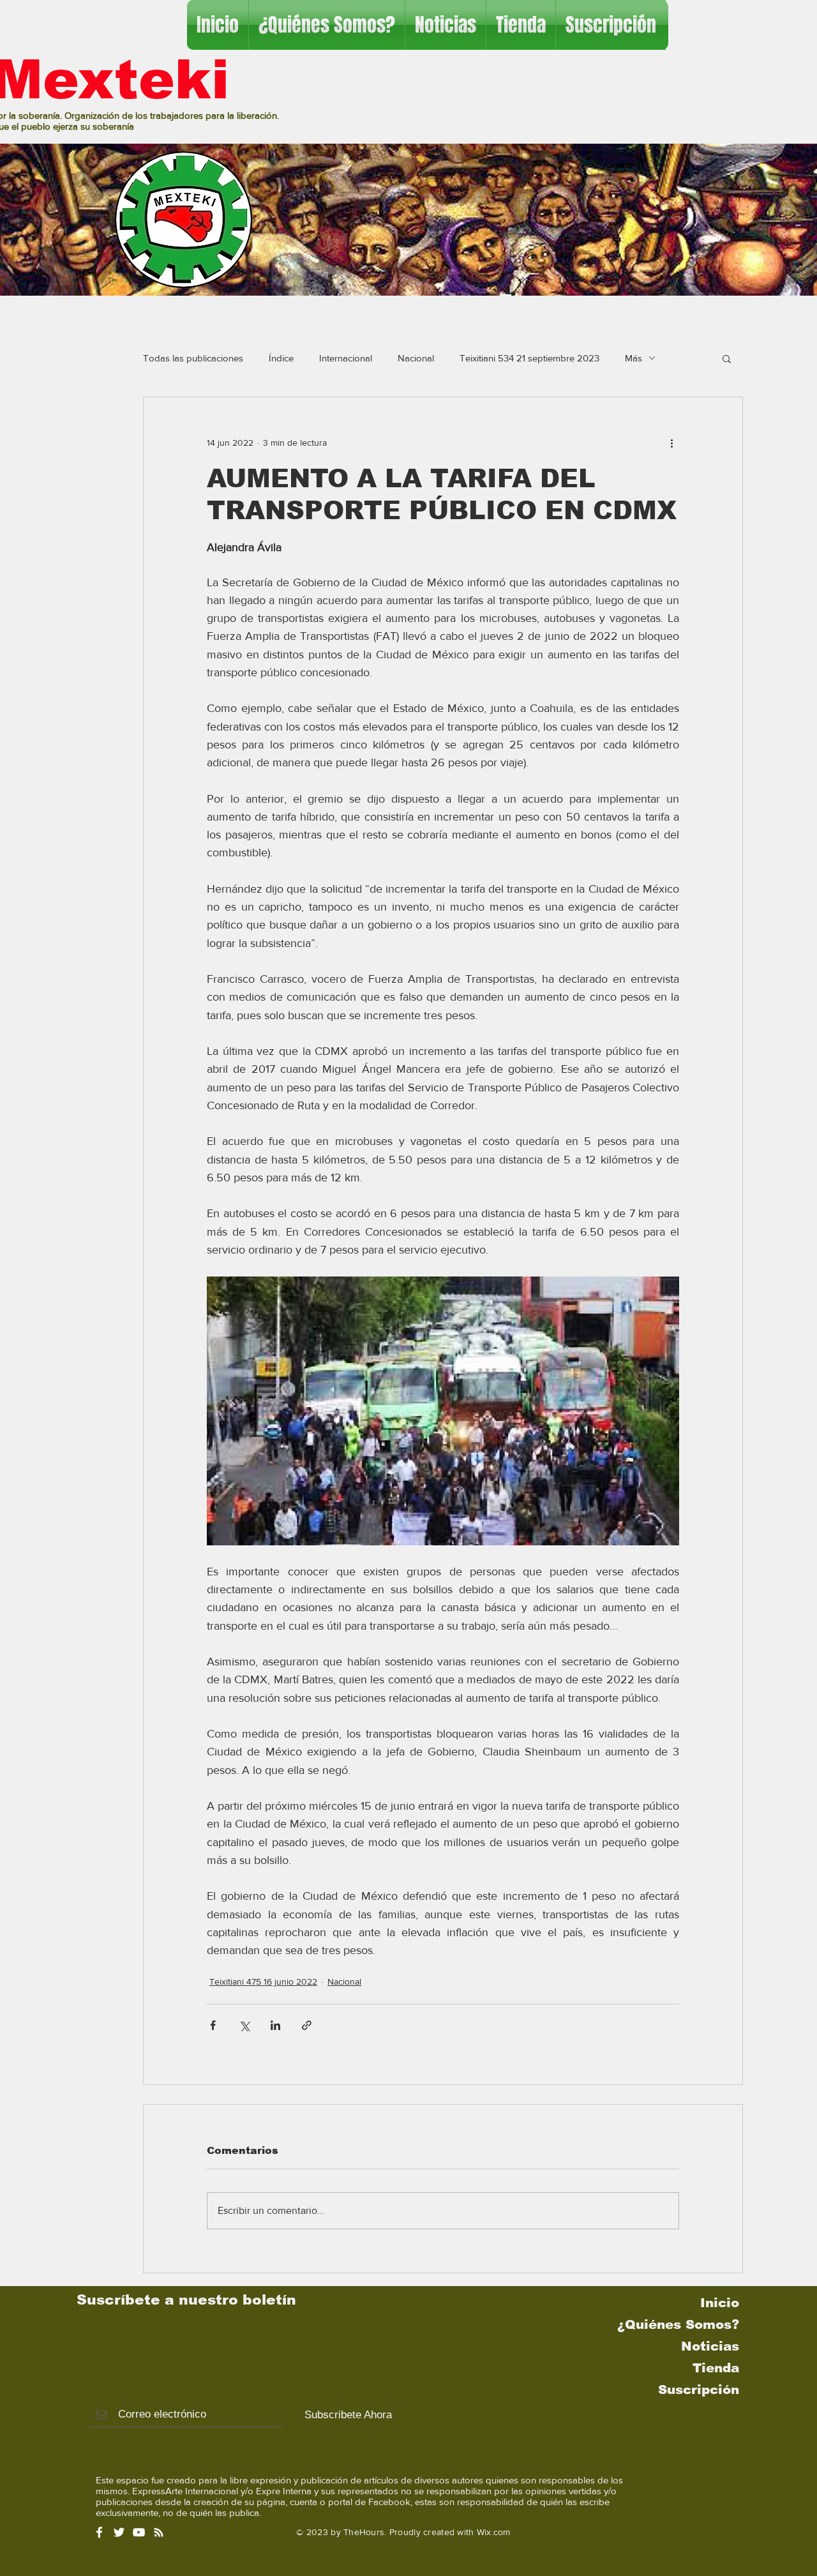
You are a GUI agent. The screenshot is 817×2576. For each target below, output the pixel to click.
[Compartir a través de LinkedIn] (275, 2025)
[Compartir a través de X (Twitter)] (244, 2025)
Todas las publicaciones (193, 358)
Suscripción (699, 2390)
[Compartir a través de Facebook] (213, 2025)
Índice (281, 358)
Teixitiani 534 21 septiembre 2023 (529, 358)
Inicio (720, 2303)
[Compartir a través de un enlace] (307, 2025)
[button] (727, 358)
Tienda (716, 2368)
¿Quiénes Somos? (678, 2324)
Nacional (416, 358)
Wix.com (494, 2532)
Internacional (346, 358)
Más (633, 358)
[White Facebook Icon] (99, 2532)
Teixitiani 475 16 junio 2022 (263, 1981)
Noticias (710, 2346)
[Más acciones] (671, 443)
